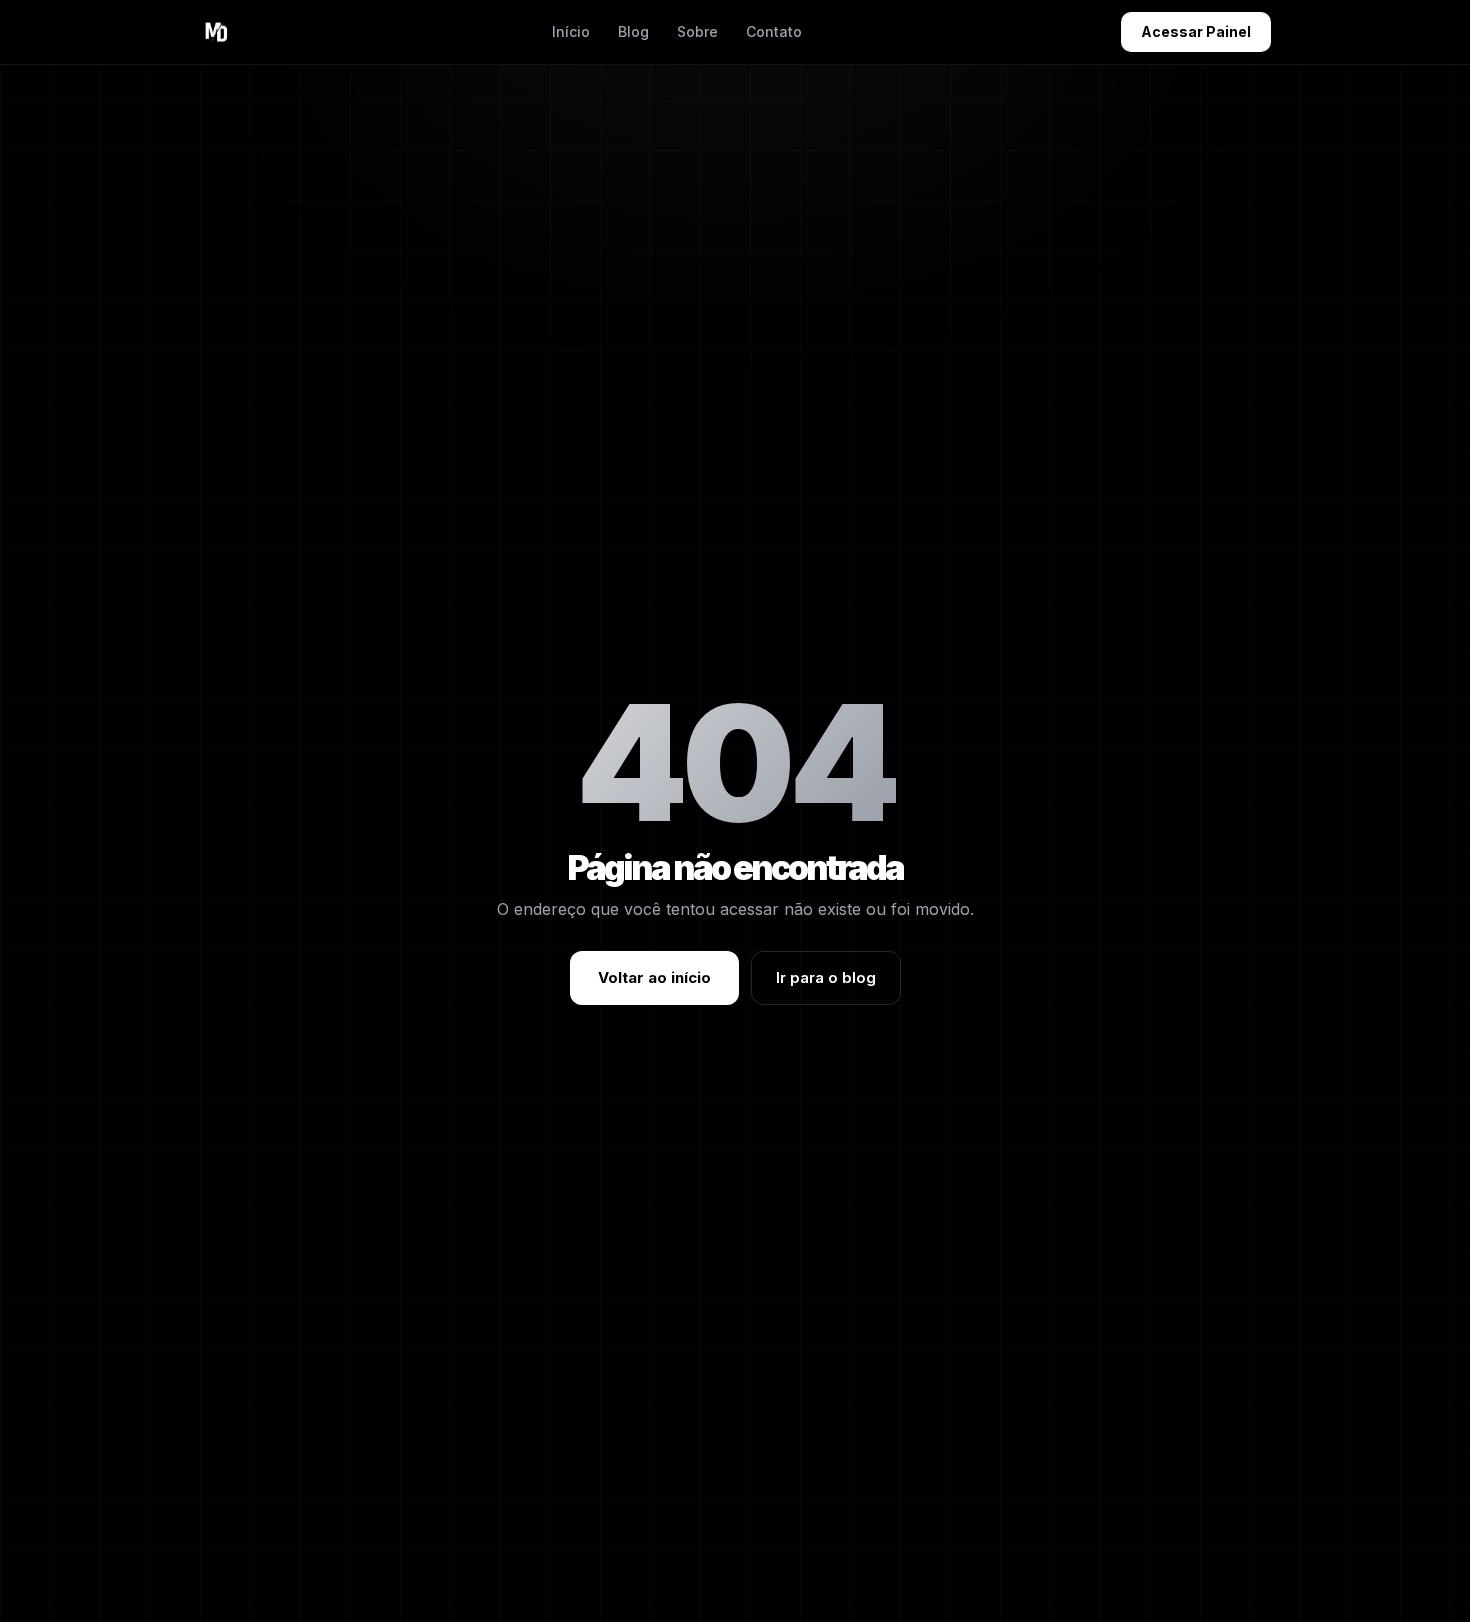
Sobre (697, 31)
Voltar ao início (654, 977)
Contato (774, 31)
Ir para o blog (826, 977)
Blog (633, 31)
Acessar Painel (1196, 31)
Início (571, 31)
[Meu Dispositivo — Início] (216, 32)
